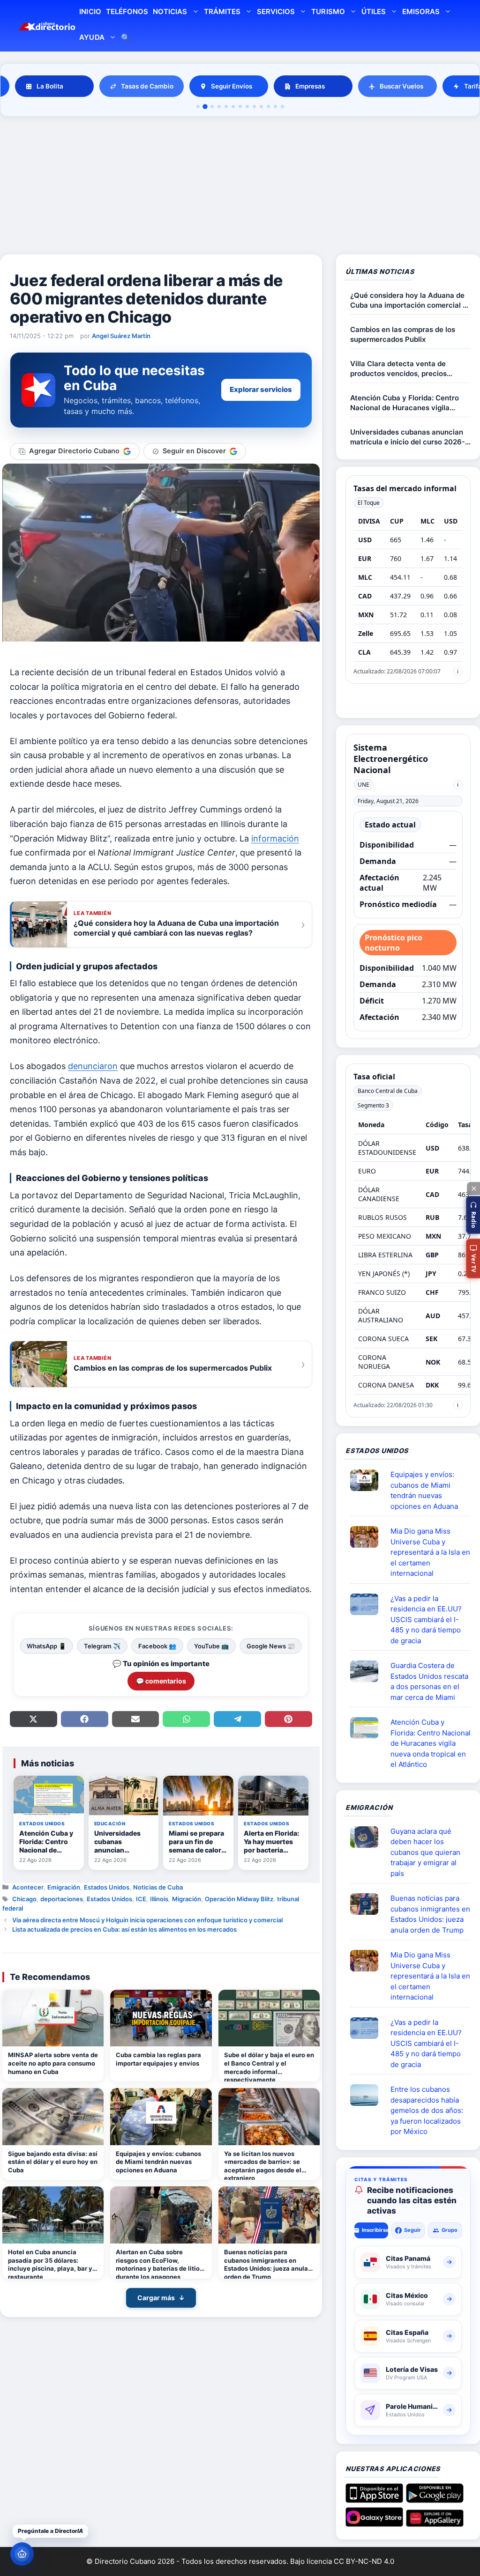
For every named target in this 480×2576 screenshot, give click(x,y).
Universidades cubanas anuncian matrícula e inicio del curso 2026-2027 (408, 437)
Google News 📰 (271, 1646)
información (275, 838)
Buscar (126, 39)
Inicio (90, 11)
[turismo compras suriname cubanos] (368, 1837)
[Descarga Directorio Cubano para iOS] (374, 2499)
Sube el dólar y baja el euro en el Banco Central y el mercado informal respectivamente (269, 2066)
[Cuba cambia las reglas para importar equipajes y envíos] (161, 2018)
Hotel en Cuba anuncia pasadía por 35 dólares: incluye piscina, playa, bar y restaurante (50, 2263)
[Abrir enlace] (368, 1480)
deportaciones (62, 1899)
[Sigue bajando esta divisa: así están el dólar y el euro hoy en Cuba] (53, 2117)
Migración (187, 1899)
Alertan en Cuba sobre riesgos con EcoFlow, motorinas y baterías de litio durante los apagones (158, 2263)
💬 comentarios (161, 1681)
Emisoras (421, 11)
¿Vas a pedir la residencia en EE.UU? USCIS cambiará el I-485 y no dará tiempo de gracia (426, 1620)
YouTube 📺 (211, 1646)
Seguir (412, 2230)
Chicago (24, 1899)
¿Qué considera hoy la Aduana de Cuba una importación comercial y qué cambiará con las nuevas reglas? (409, 300)
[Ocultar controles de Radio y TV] (473, 1188)
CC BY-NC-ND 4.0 (364, 2561)
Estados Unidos (107, 1887)
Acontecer (28, 1887)
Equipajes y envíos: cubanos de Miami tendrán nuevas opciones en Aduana (158, 2162)
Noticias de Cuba (158, 1887)
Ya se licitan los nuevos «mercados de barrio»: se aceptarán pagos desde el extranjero (263, 2165)
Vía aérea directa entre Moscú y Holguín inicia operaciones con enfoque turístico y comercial (147, 1920)
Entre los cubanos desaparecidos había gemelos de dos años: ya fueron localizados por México (427, 2110)
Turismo (328, 11)
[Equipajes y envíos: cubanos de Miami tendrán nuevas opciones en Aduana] (161, 2117)
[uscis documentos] (368, 1604)
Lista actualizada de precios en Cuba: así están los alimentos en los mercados (124, 1929)
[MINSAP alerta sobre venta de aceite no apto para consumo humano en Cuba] (53, 2018)
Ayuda (92, 37)
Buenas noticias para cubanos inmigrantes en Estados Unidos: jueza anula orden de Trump (266, 2263)
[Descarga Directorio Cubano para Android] (435, 2499)
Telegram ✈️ (102, 1646)
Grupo (450, 2230)
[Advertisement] (240, 187)
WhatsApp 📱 (46, 1646)
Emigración (64, 1887)
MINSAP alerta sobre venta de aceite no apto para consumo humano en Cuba (53, 2063)
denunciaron (93, 1066)
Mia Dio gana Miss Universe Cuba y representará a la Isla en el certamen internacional (430, 1552)
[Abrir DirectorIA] (22, 2554)
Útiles (374, 11)
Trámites (222, 11)
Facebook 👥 (157, 1646)
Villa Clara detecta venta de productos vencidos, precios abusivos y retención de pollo (400, 369)
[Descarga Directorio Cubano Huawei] (435, 2523)
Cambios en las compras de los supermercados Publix (403, 334)
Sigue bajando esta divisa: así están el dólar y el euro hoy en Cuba (53, 2162)
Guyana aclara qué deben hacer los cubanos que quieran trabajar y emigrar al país (425, 1852)
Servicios (276, 11)
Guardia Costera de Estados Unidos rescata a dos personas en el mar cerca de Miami (429, 1681)
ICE (141, 1899)
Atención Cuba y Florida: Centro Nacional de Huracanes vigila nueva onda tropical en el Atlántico (410, 403)
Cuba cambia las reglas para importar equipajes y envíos (158, 2059)
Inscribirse (375, 2230)
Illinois (159, 1899)
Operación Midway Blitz (239, 1899)
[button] (473, 1215)
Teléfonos (127, 11)
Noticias (170, 11)
